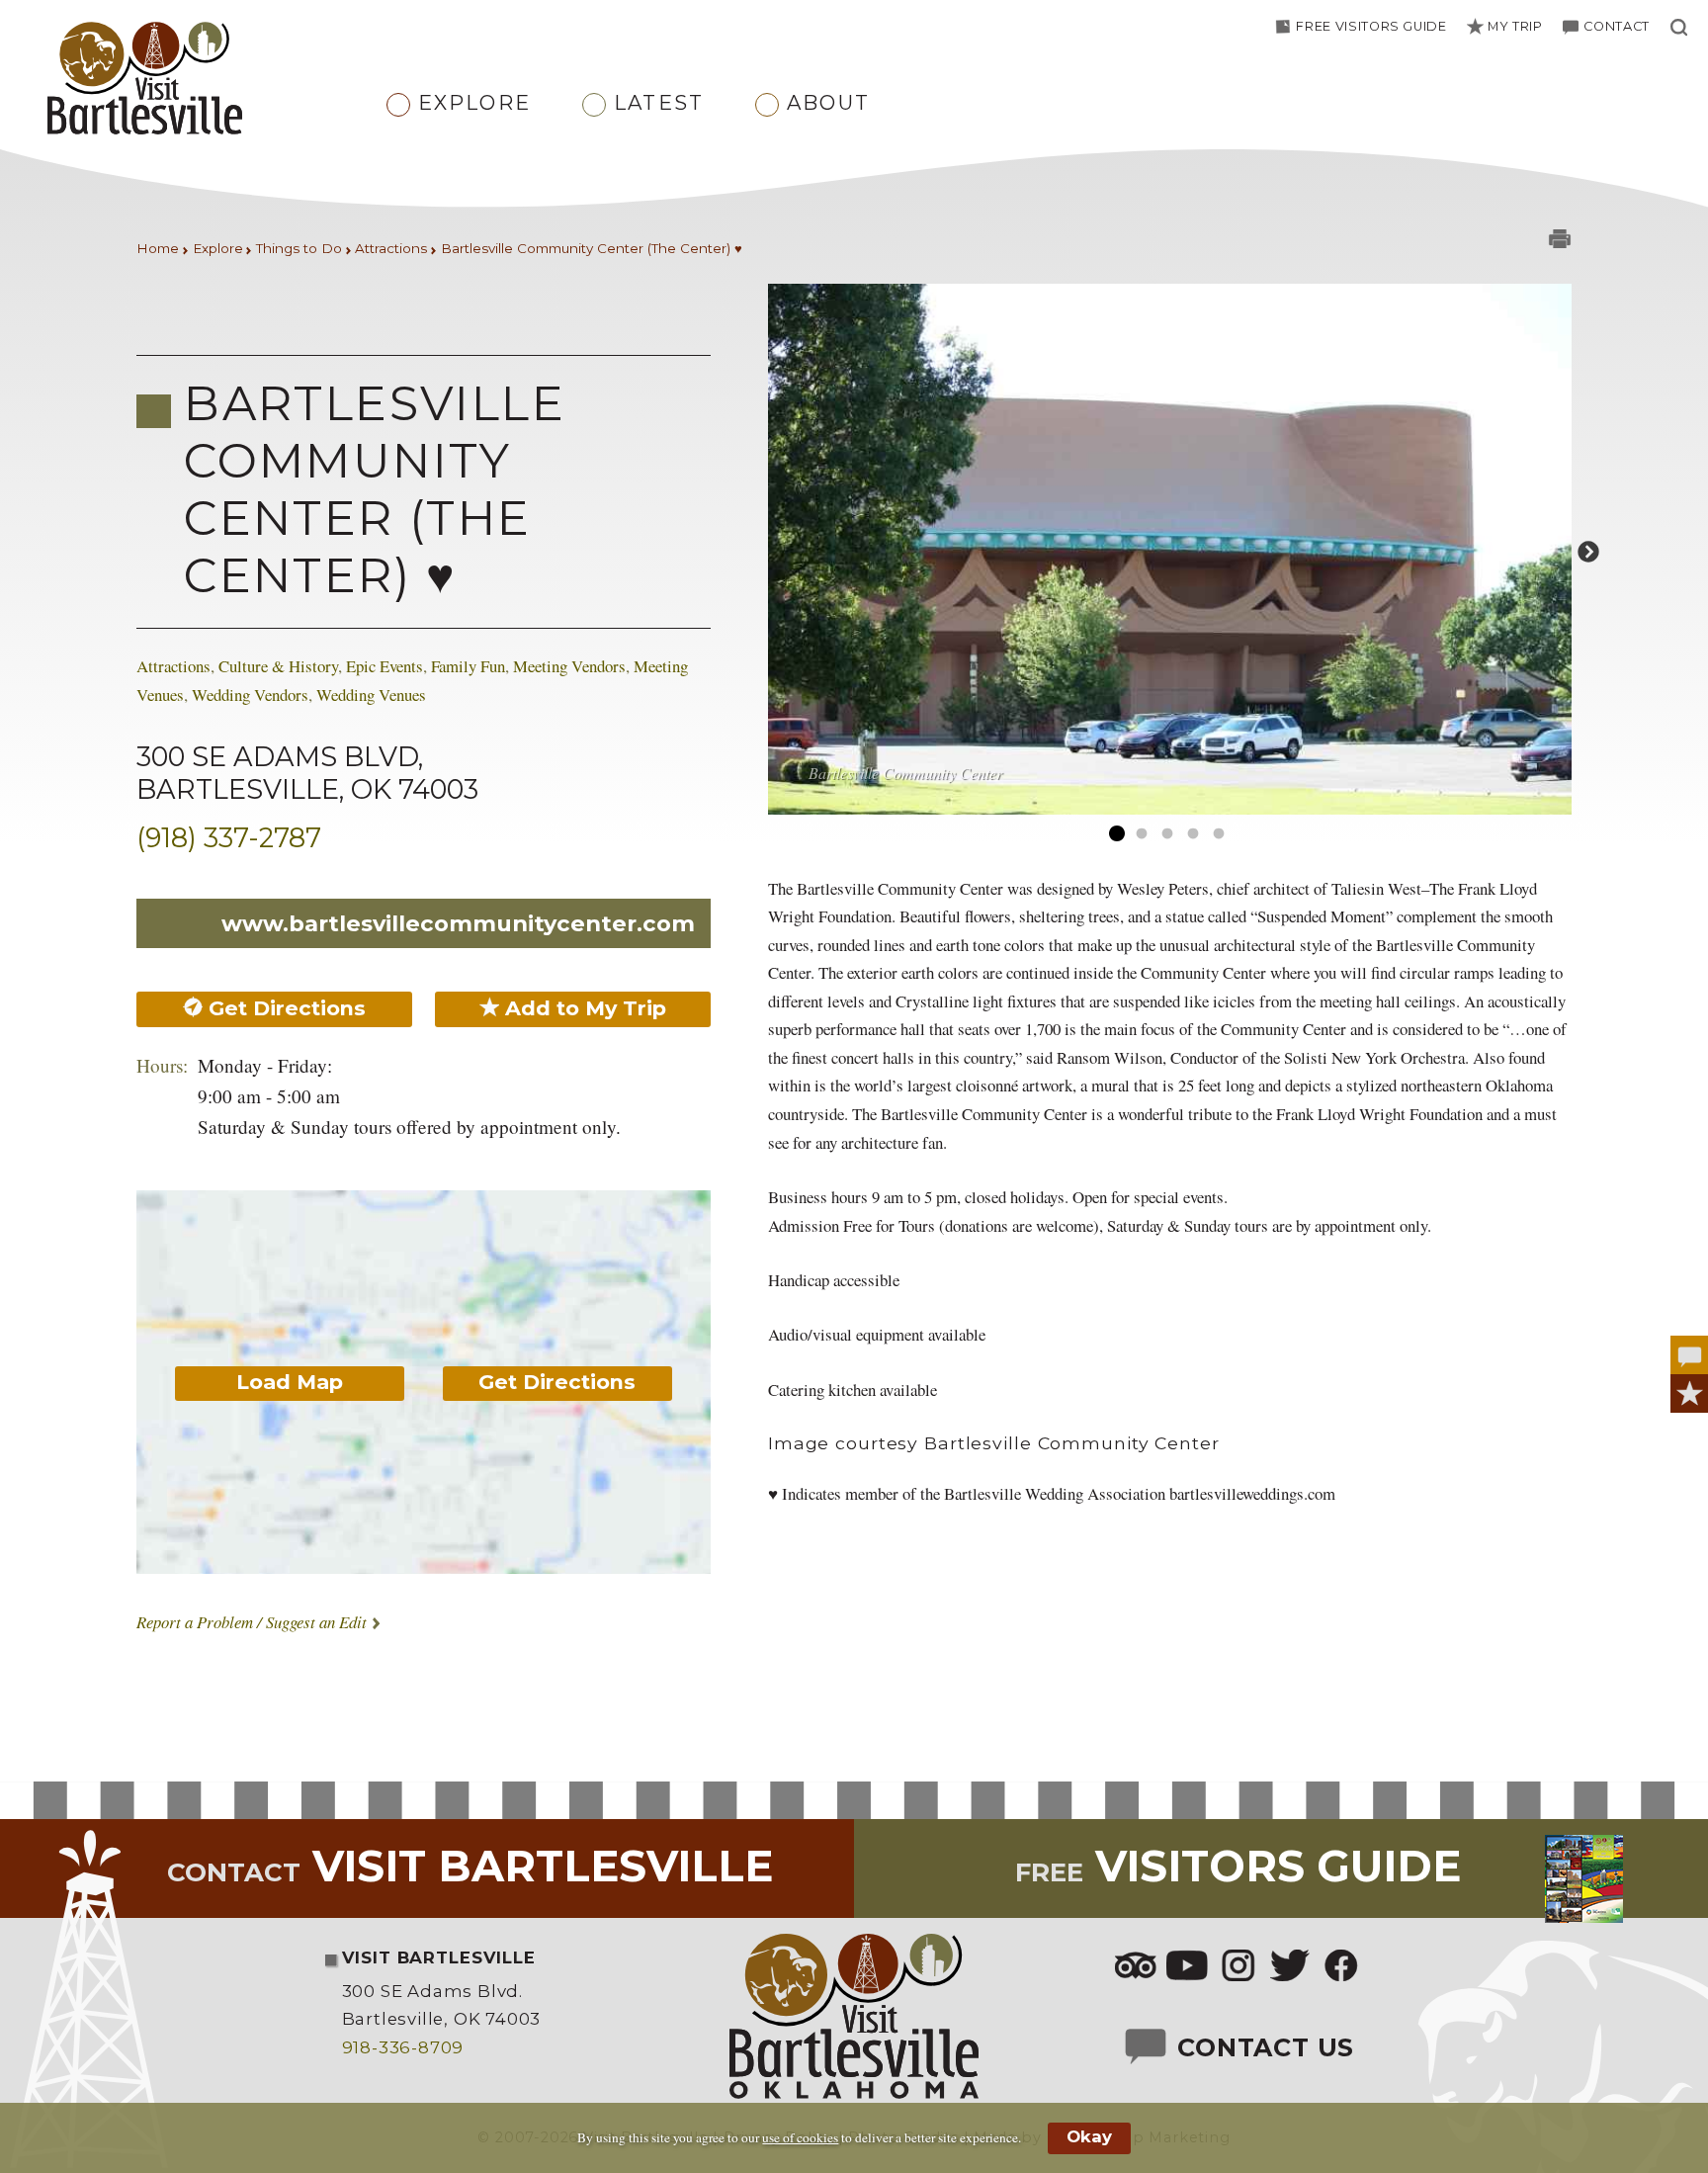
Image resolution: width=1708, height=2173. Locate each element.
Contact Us (1262, 2047)
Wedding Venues (371, 695)
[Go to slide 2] (1142, 834)
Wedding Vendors (250, 695)
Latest (659, 102)
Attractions (173, 666)
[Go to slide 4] (1193, 834)
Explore (474, 102)
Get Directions (284, 1008)
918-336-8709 (403, 2047)
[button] (1503, 26)
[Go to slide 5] (1219, 834)
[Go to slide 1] (1116, 834)
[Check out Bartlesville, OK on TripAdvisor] (1136, 1967)
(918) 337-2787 (229, 838)
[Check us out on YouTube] (1187, 1967)
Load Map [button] (290, 1382)
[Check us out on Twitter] (1290, 1967)
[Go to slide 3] (1167, 834)
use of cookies (800, 2137)
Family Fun (468, 666)
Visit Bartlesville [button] (470, 1866)
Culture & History (278, 666)
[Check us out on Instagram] (1238, 1967)
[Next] (1586, 551)
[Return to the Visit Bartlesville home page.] (200, 80)
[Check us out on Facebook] (1341, 1967)
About (828, 102)
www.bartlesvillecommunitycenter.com (458, 923)
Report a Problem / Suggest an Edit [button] (252, 1622)
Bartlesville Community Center (905, 773)
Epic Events (384, 666)
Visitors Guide (1238, 1866)
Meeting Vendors (569, 666)
